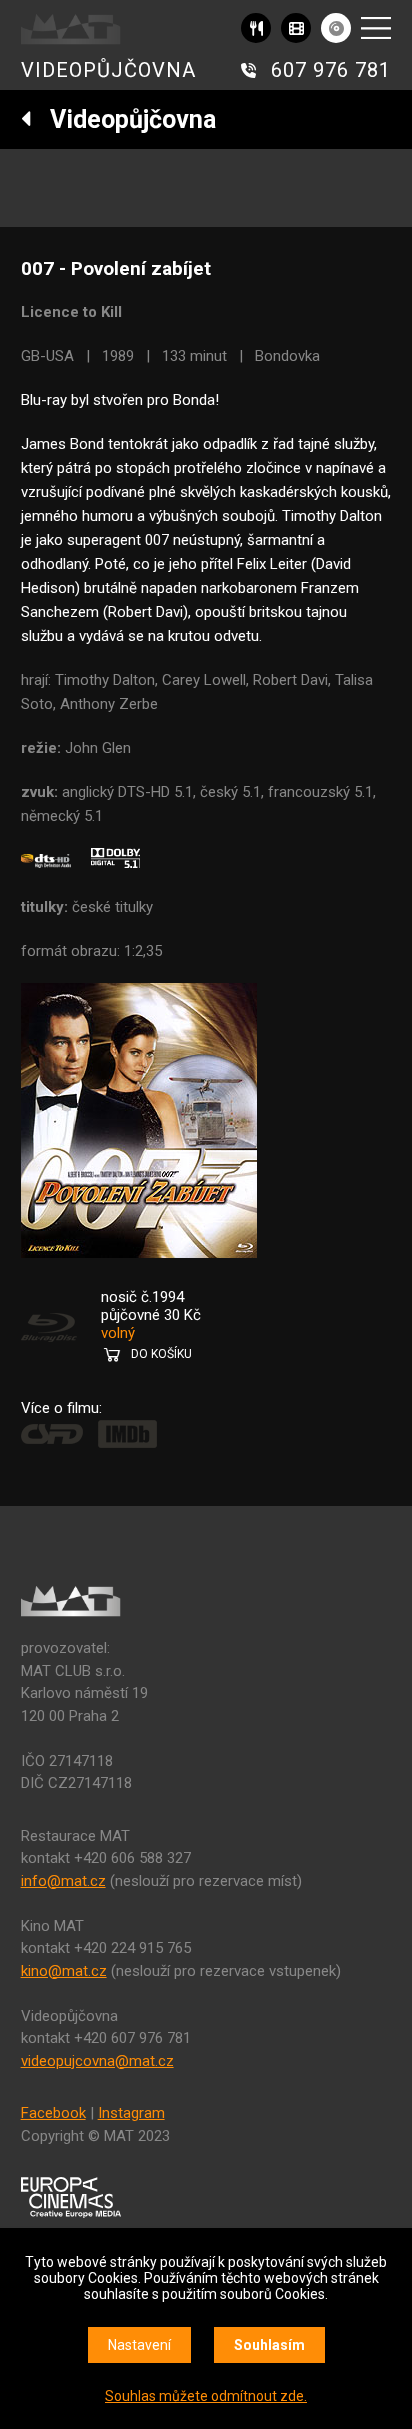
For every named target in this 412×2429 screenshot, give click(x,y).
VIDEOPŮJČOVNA (108, 70)
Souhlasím (269, 2345)
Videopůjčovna (124, 119)
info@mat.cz (63, 1881)
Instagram (131, 2113)
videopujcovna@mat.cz (97, 2061)
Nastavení (139, 2345)
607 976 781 (331, 70)
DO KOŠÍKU (161, 1354)
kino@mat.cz (64, 1971)
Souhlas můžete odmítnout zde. (206, 2396)
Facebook (53, 2113)
